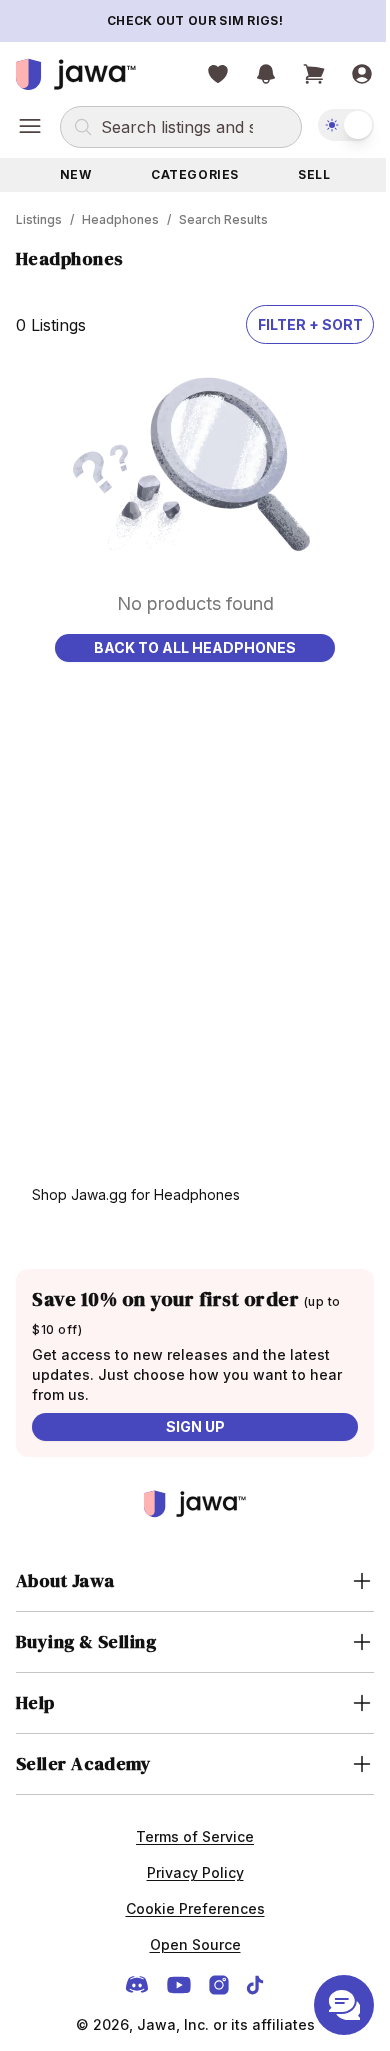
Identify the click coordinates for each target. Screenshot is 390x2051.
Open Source (187, 1944)
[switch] (346, 125)
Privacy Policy (187, 1872)
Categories (195, 174)
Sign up (195, 1426)
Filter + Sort (310, 324)
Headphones (120, 219)
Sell (314, 174)
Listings (39, 219)
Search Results (223, 219)
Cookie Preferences (187, 1908)
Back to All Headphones (195, 647)
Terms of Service (188, 1836)
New (76, 174)
